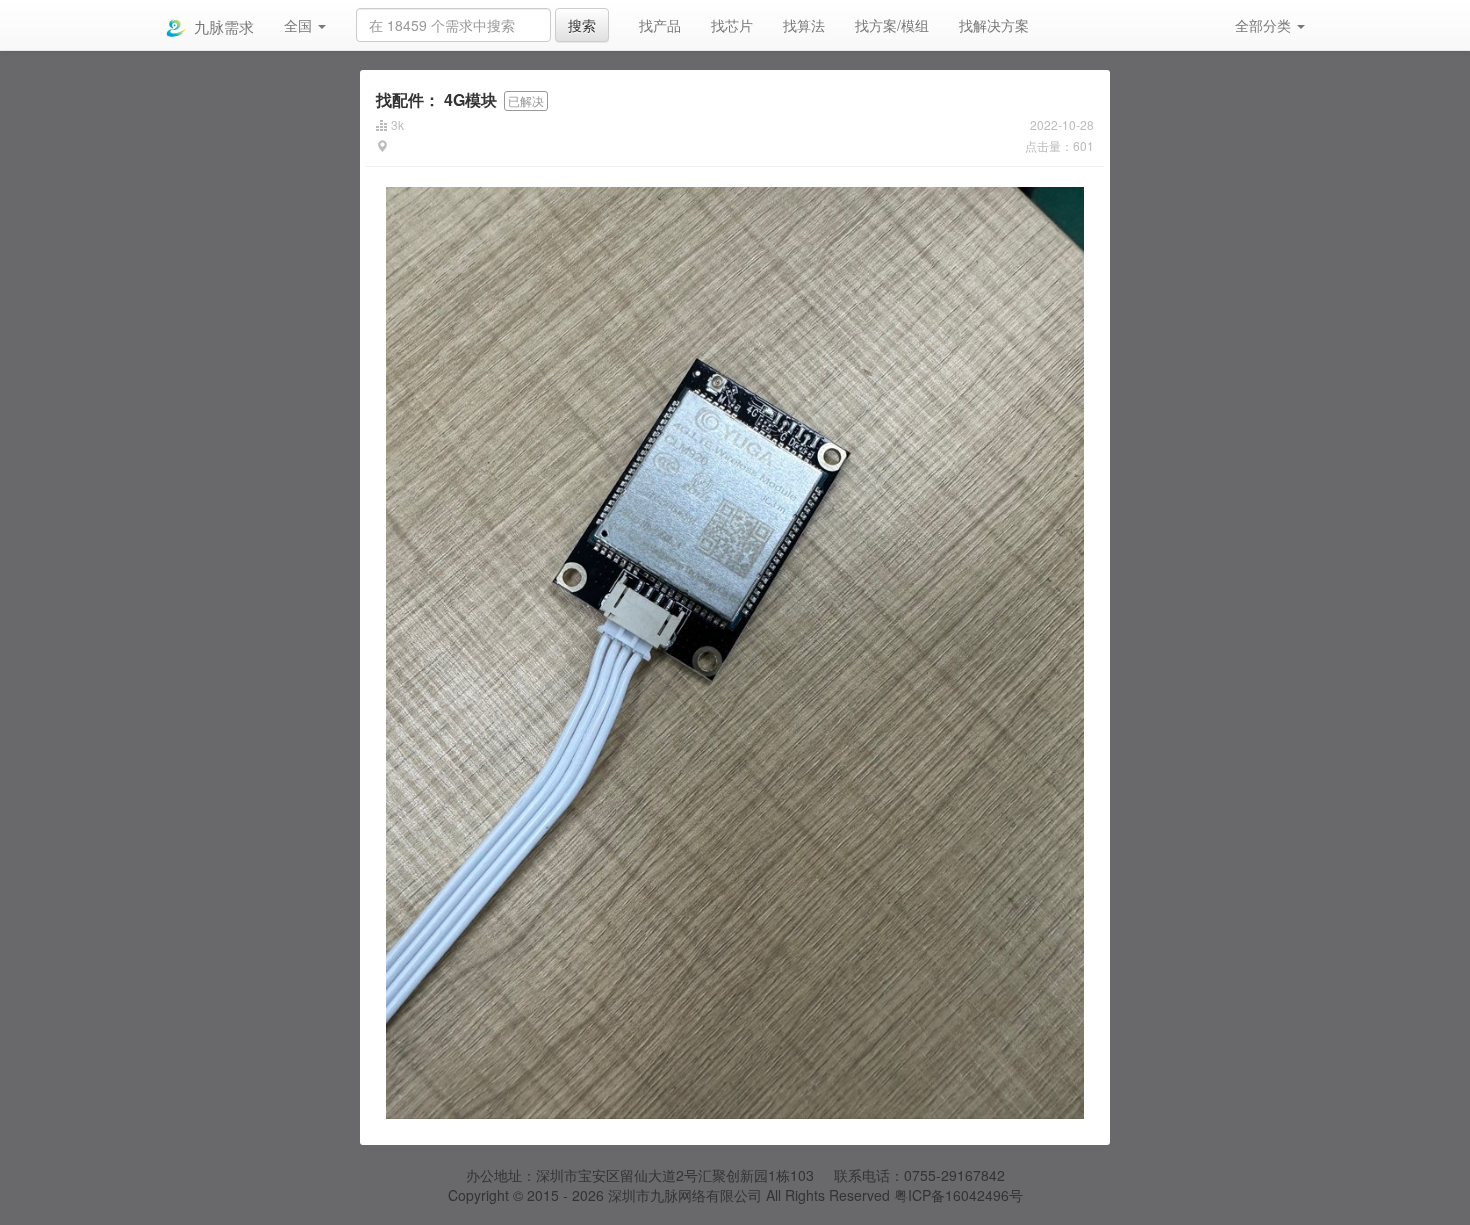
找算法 (804, 25)
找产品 (660, 25)
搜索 (582, 25)
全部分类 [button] (1265, 25)
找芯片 (732, 25)
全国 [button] (300, 25)
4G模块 (436, 99)
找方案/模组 (892, 25)
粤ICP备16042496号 (958, 1195)
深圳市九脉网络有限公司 (685, 1195)
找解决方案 (994, 25)
